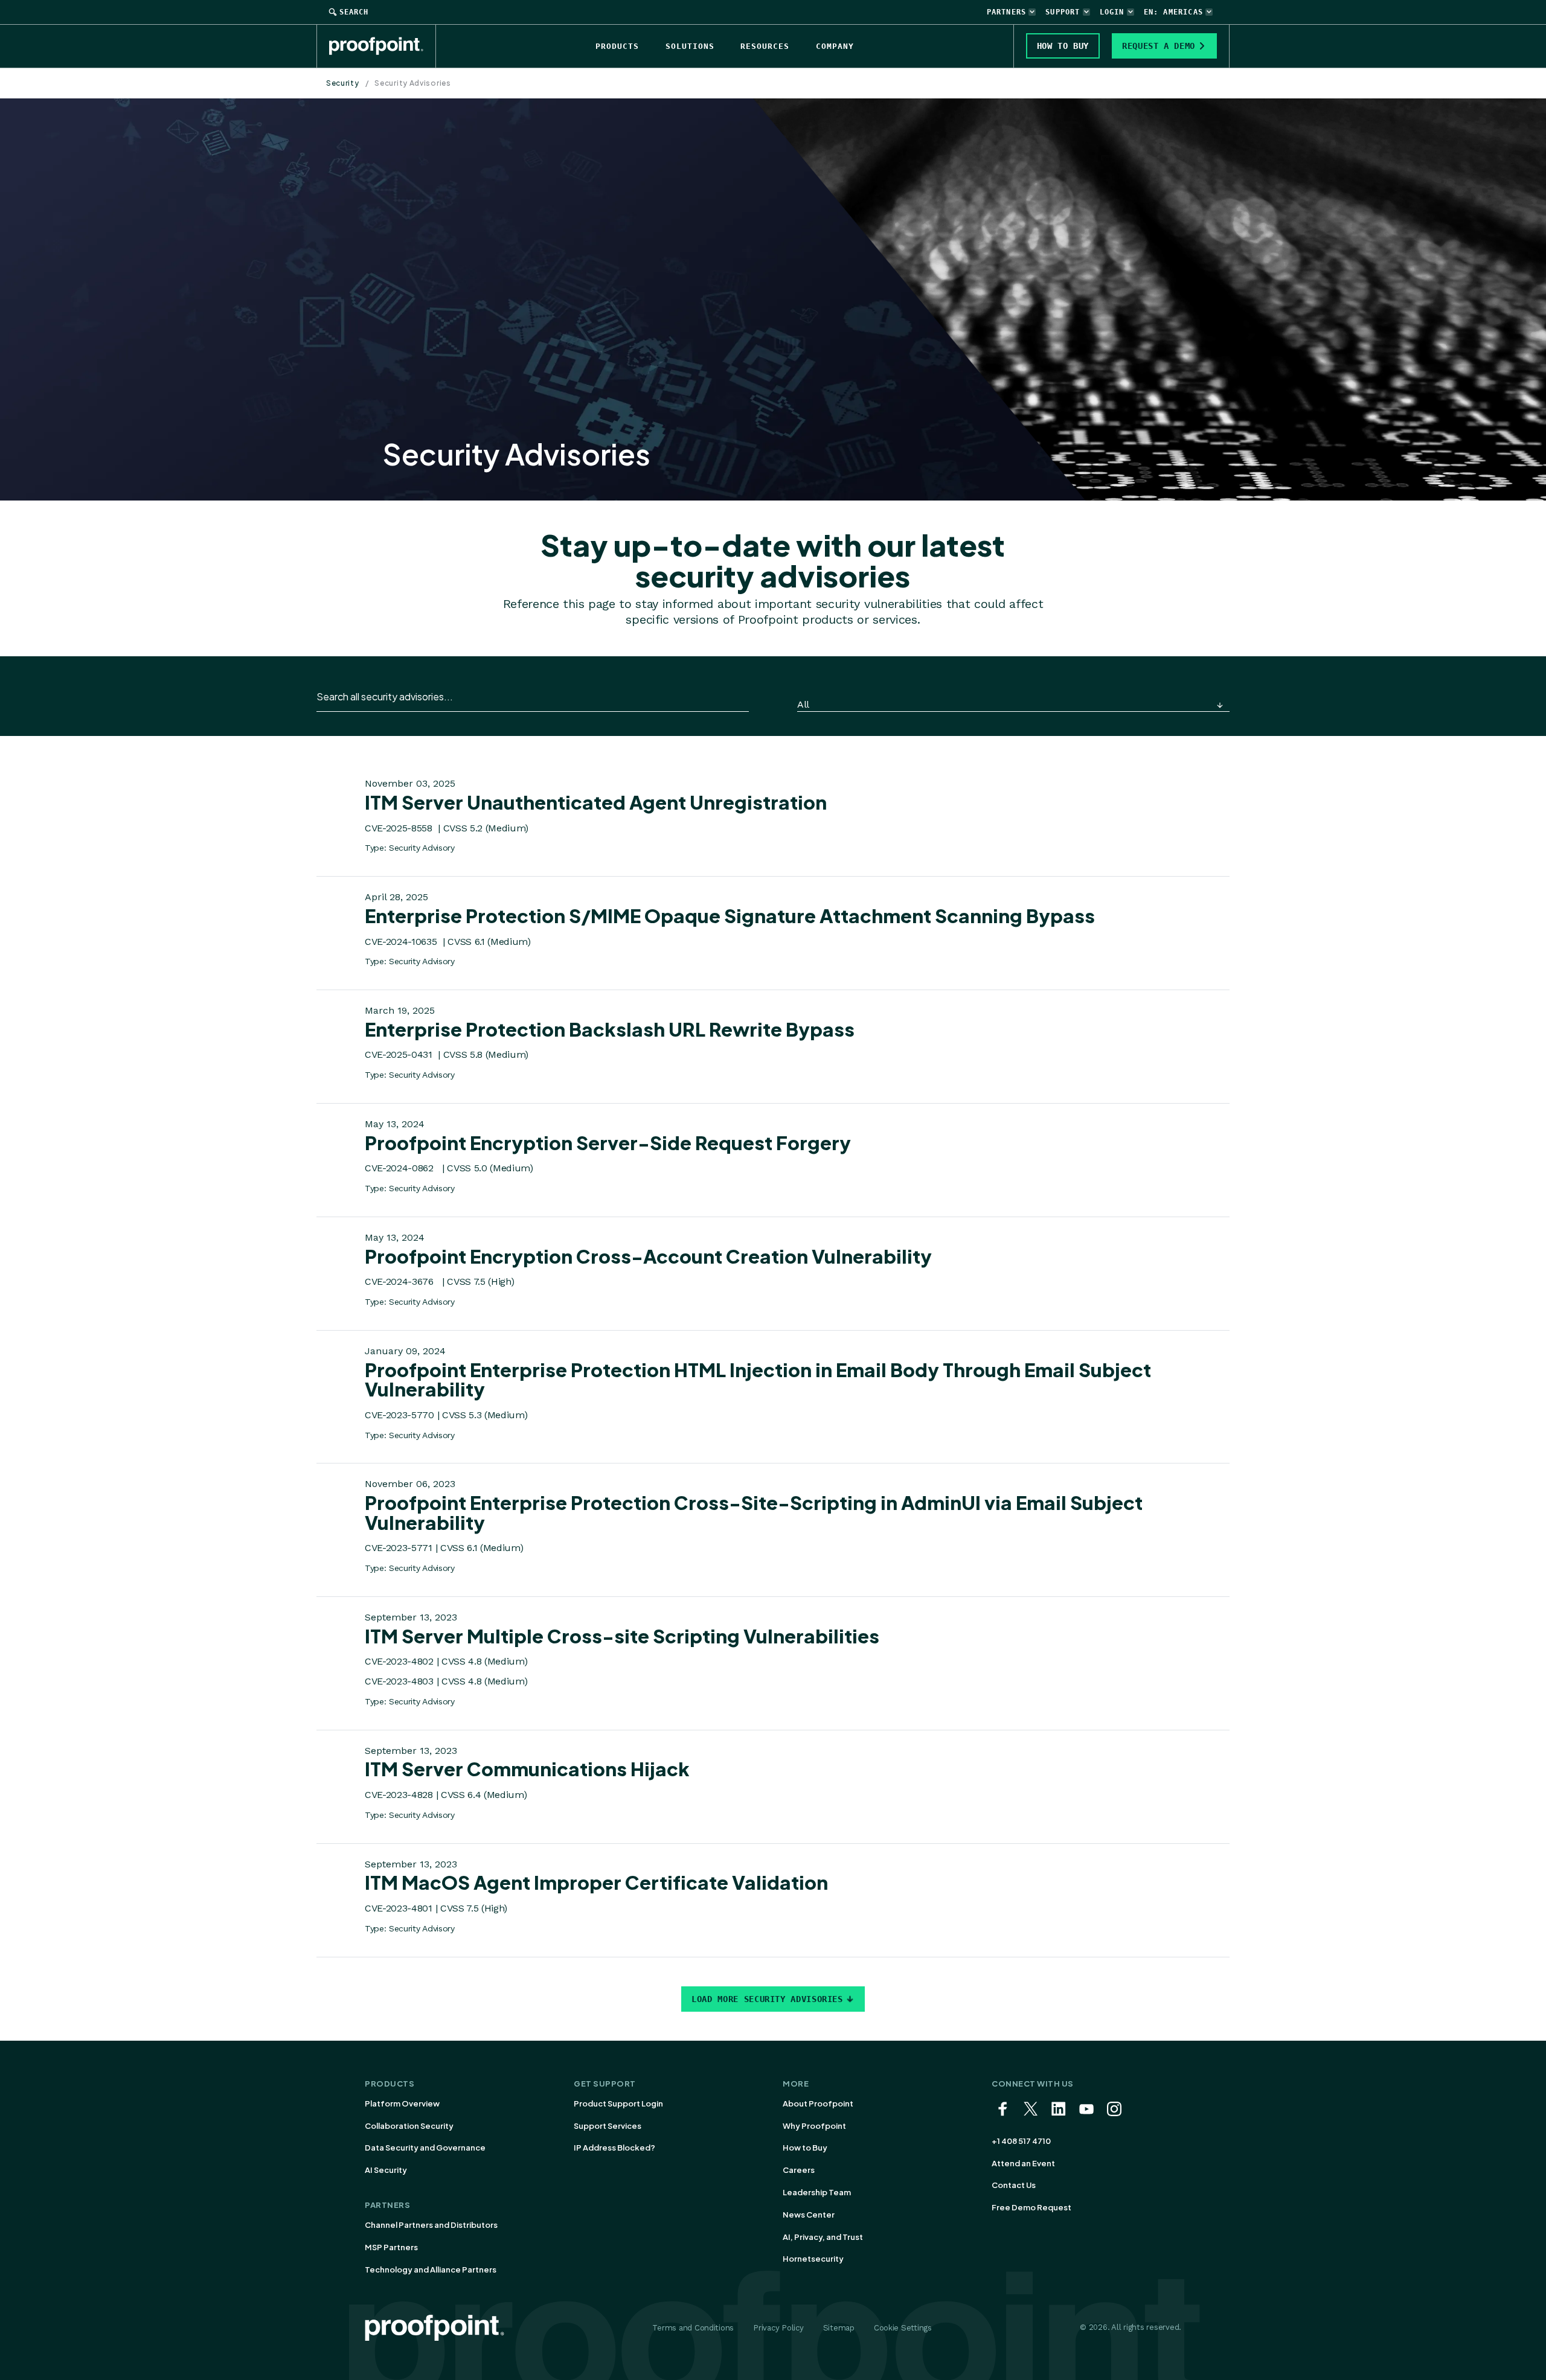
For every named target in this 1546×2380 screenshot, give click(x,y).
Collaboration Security (409, 2126)
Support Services (608, 2126)
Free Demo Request (1031, 2207)
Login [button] (1112, 12)
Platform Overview (402, 2103)
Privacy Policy (778, 2328)
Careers (799, 2170)
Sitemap (839, 2328)
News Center (809, 2215)
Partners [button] (1007, 12)
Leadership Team (817, 2192)
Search (354, 12)
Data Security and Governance (425, 2148)
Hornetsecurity (813, 2259)
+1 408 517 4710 (1021, 2141)
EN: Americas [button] (1173, 12)
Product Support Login (618, 2103)
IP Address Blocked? (614, 2148)
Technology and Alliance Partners (431, 2270)
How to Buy (805, 2148)
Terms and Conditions (693, 2328)
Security (343, 83)
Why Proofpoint (814, 2126)
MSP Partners (391, 2247)
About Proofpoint (818, 2103)
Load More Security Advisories (767, 1999)
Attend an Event (1023, 2163)
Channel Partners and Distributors (431, 2225)
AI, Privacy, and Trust (823, 2237)
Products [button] (617, 46)
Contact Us (1014, 2185)
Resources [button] (765, 46)
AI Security (386, 2170)
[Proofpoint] (383, 46)
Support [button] (1063, 12)
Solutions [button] (690, 46)
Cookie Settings (903, 2328)
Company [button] (835, 46)
